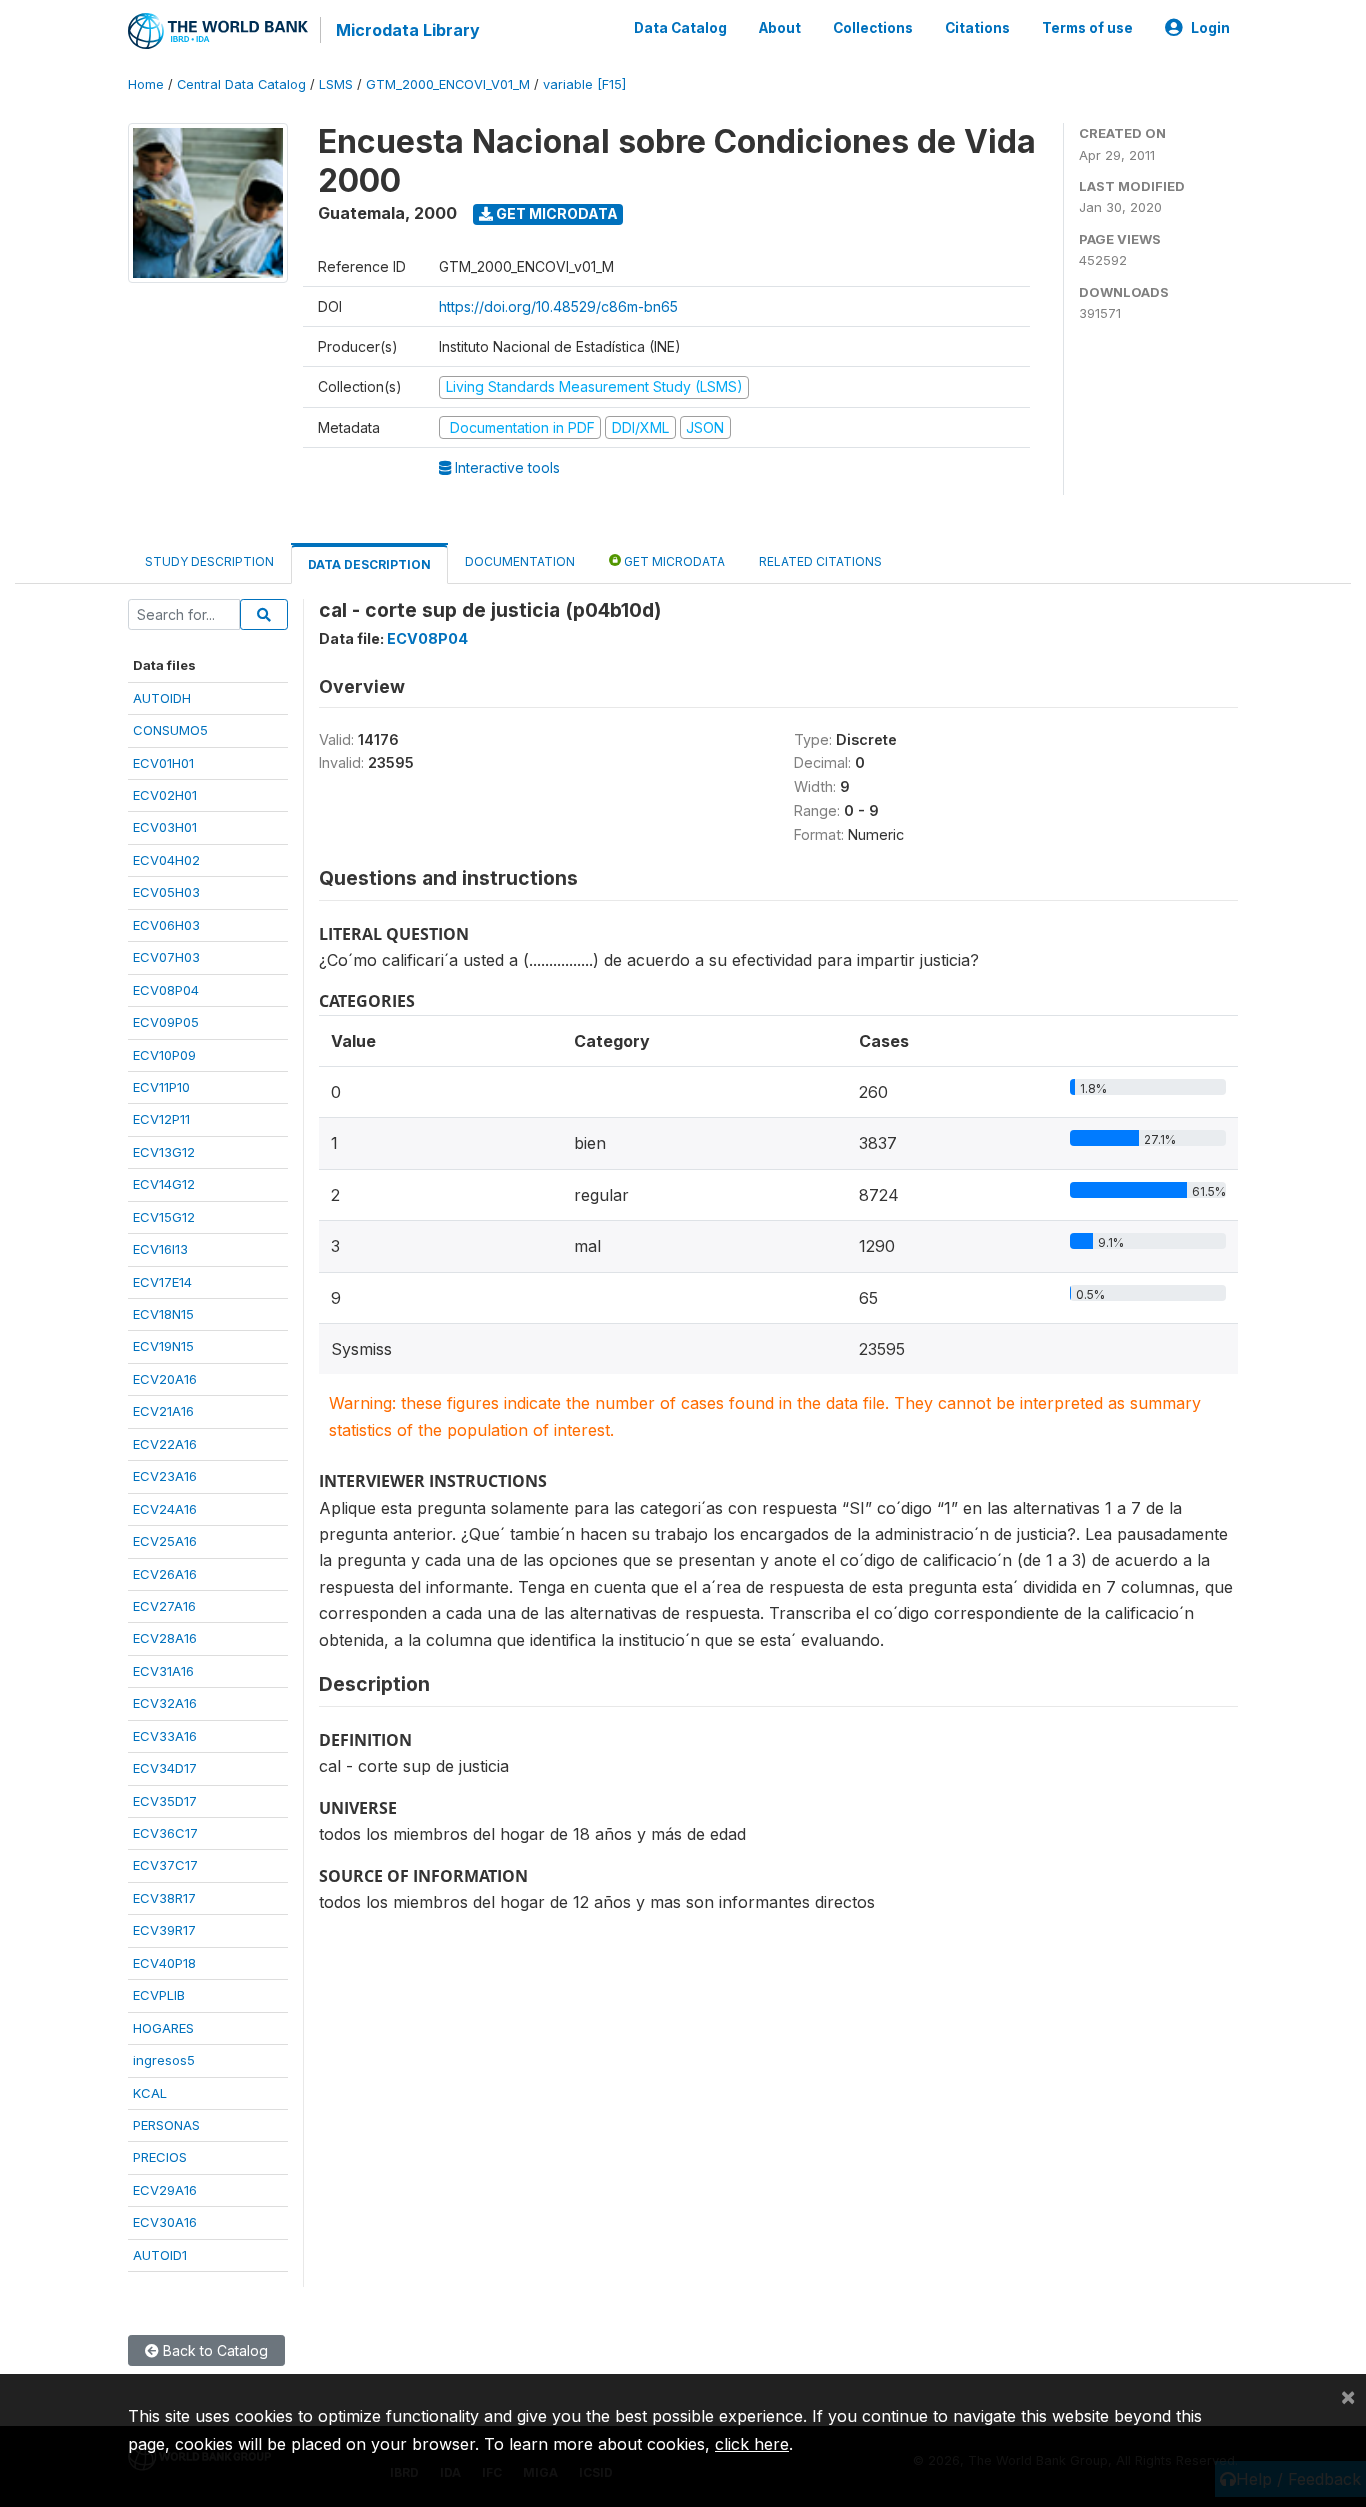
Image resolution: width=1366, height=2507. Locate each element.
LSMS (336, 84)
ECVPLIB (159, 1995)
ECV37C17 (165, 1865)
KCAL (150, 2093)
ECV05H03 (166, 892)
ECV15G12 (164, 1217)
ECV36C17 (165, 1833)
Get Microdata (555, 213)
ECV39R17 (164, 1930)
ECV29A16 (165, 2190)
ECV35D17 (165, 1801)
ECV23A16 (165, 1476)
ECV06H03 (166, 925)
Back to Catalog (213, 2350)
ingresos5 (164, 2060)
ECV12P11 (161, 1119)
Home (146, 84)
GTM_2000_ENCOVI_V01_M (448, 84)
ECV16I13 (160, 1249)
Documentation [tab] (520, 561)
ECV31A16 (163, 1671)
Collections (873, 28)
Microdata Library (408, 30)
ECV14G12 (164, 1184)
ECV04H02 (166, 860)
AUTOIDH (162, 698)
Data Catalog (680, 28)
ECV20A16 (165, 1379)
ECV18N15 (163, 1314)
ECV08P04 (166, 990)
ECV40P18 (164, 1963)
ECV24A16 (165, 1509)
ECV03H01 (165, 827)
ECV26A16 (165, 1574)
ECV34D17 (165, 1768)
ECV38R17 (164, 1898)
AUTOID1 (160, 2255)
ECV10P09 (164, 1055)
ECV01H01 (163, 763)
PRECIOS (160, 2157)
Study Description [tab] (209, 561)
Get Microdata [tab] (673, 561)
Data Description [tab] (369, 564)
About (780, 28)
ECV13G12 (164, 1152)
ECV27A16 (164, 1606)
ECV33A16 (165, 1736)
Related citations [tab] (820, 561)
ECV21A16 (163, 1411)
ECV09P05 (166, 1022)
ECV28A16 (165, 1638)
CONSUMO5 (170, 730)
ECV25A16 (165, 1541)
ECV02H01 (165, 795)
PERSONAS (166, 2125)
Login (1210, 28)
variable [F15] (584, 84)
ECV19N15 (163, 1346)
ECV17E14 (162, 1282)
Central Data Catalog (241, 84)
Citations (977, 28)
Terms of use (1087, 28)
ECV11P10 (161, 1087)
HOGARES (163, 2028)
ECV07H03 (166, 957)
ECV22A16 (165, 1444)
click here (752, 2444)
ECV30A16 (165, 2222)
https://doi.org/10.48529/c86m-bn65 (558, 306)
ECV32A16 (165, 1703)
